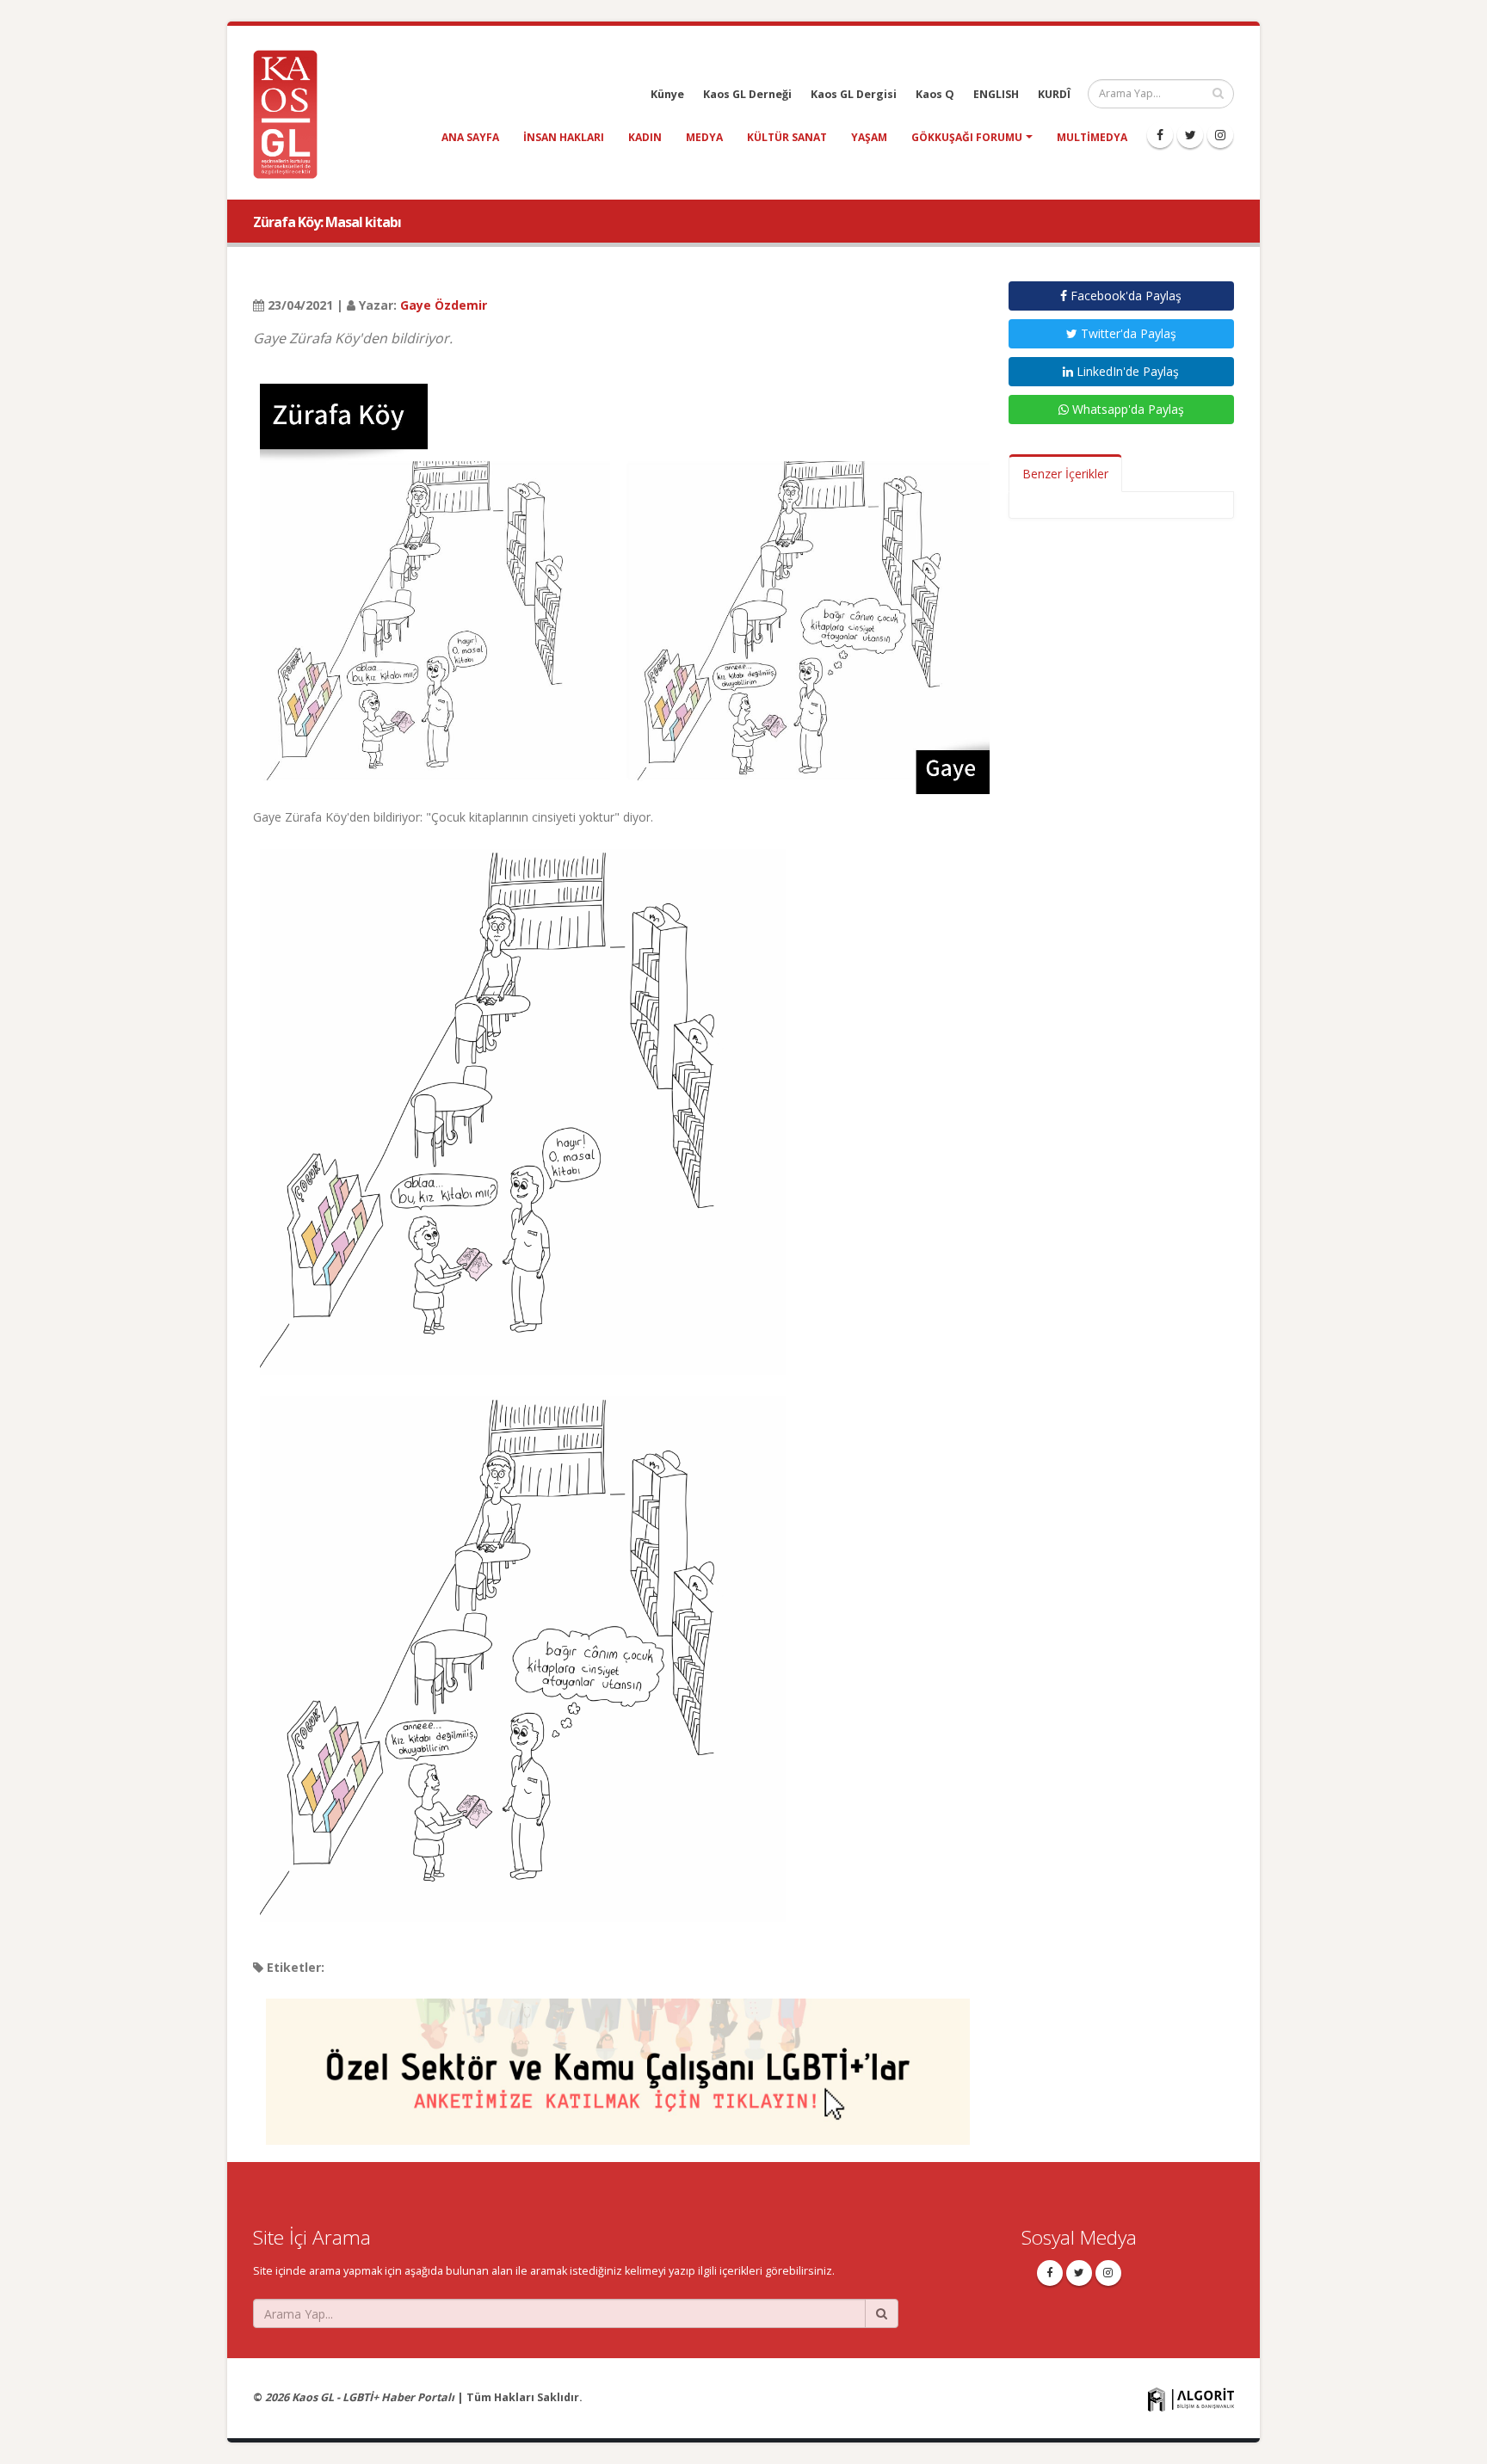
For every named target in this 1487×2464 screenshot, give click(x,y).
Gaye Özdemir (444, 305)
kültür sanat (787, 137)
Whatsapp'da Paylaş (1126, 409)
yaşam (869, 137)
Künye (667, 94)
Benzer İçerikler (1065, 474)
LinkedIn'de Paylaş (1126, 371)
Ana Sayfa (470, 137)
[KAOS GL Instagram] (1220, 135)
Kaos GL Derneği (747, 94)
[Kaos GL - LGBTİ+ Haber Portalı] (292, 113)
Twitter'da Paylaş (1127, 333)
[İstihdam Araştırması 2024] (618, 2064)
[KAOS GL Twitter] (1190, 135)
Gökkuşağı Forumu (967, 137)
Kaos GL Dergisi (854, 94)
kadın (645, 137)
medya (704, 137)
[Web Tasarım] (1191, 2398)
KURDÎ (1054, 94)
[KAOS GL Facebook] (1160, 135)
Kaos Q (935, 94)
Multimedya (1092, 137)
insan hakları (564, 137)
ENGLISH (996, 94)
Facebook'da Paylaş (1124, 296)
